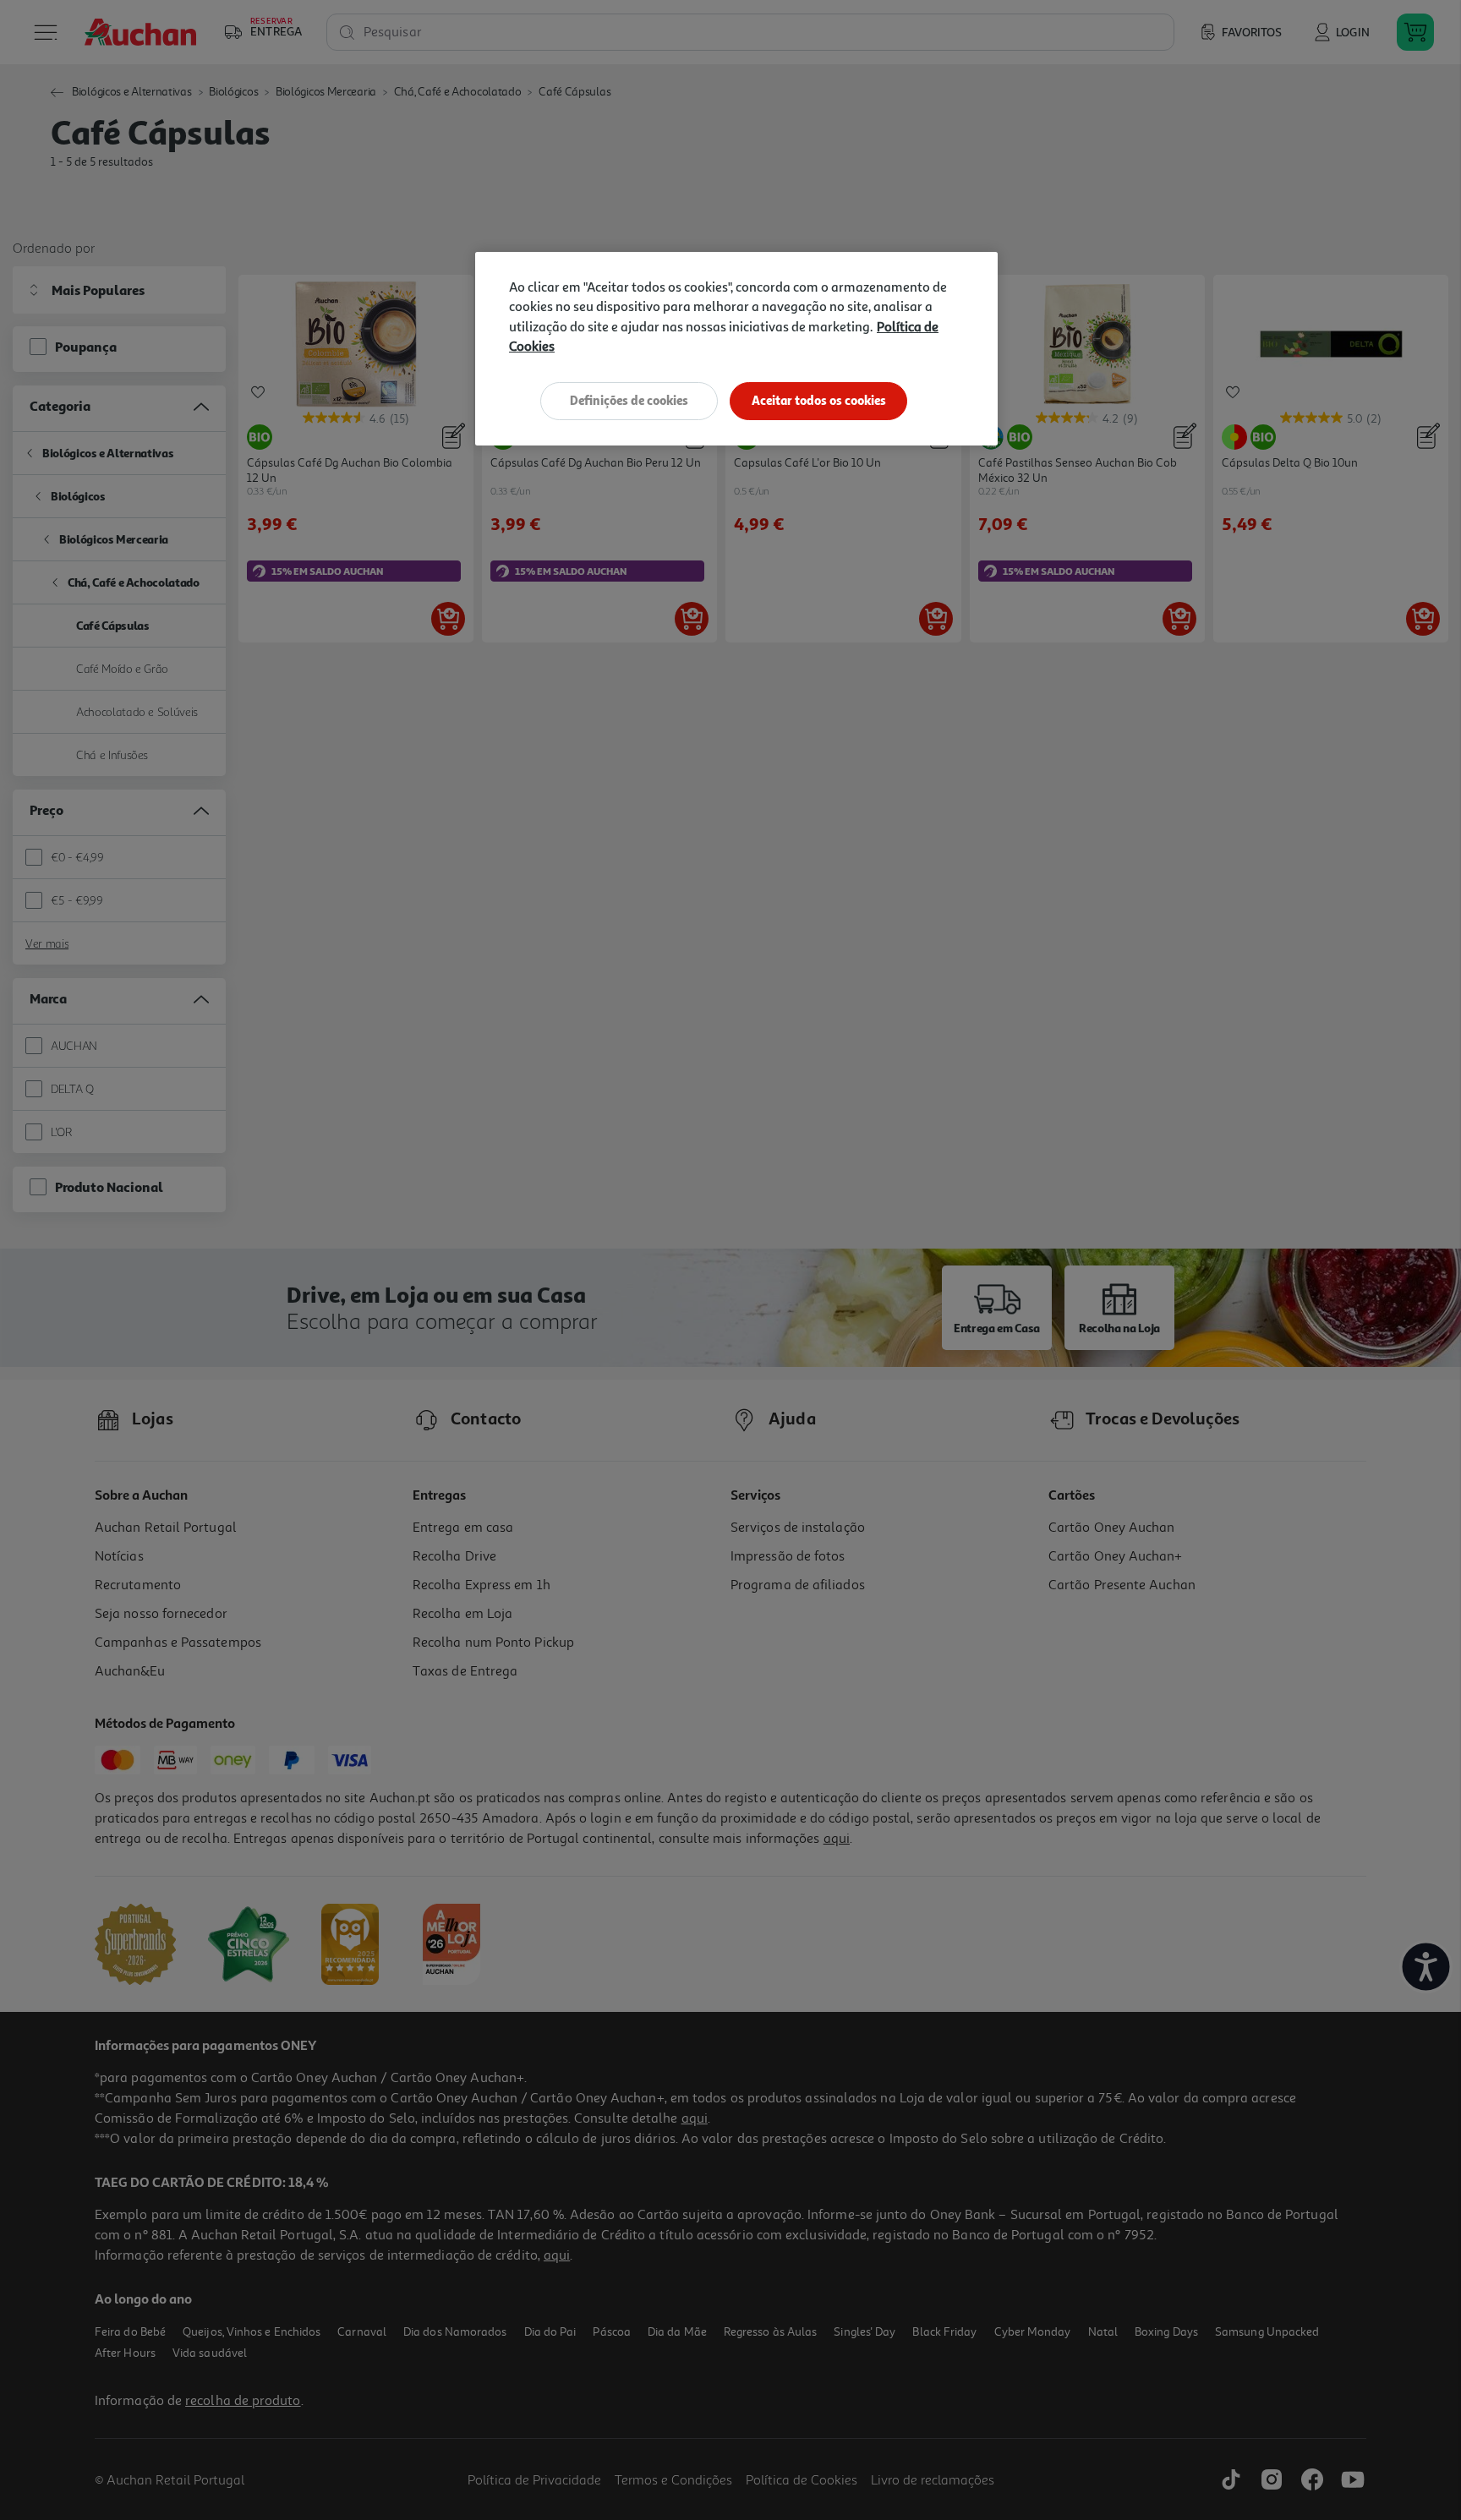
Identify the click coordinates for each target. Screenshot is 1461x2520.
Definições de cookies (629, 400)
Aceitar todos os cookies (819, 400)
